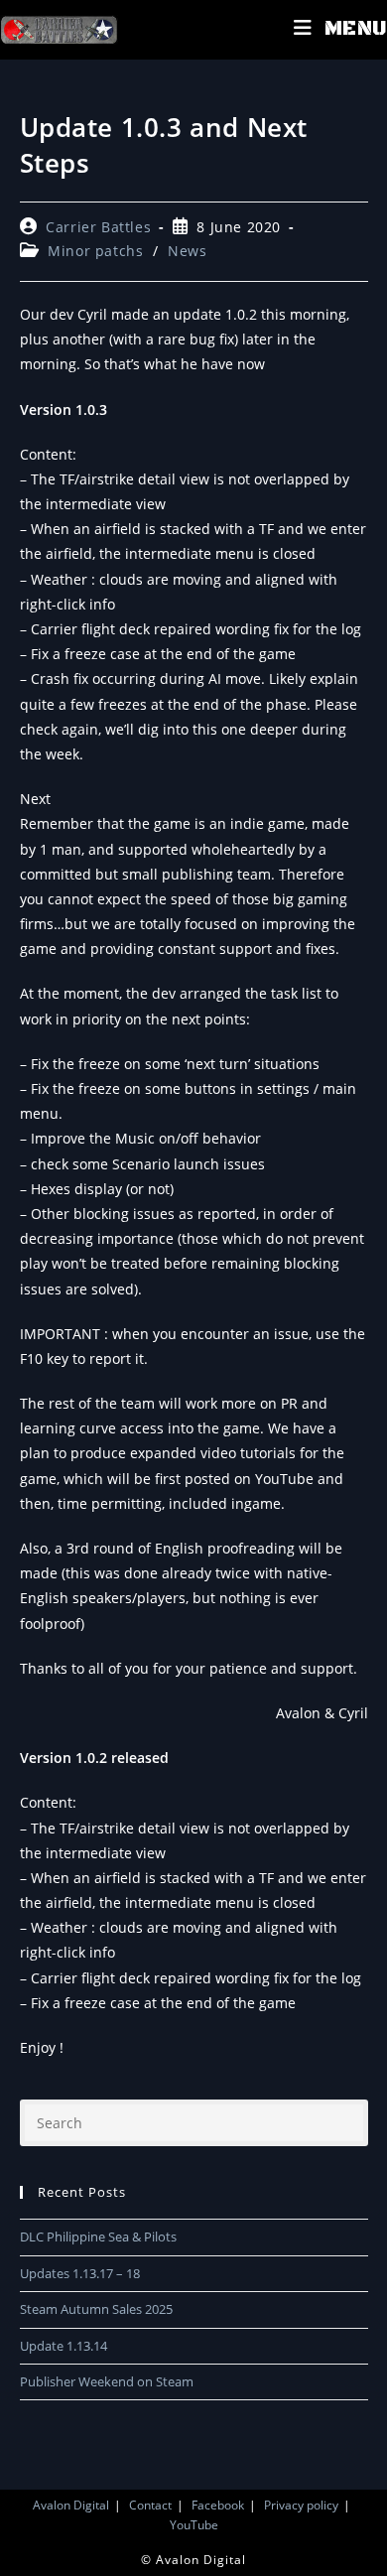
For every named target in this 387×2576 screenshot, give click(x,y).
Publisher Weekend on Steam (107, 2381)
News (187, 251)
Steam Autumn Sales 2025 (96, 2309)
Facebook (218, 2505)
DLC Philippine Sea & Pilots (98, 2237)
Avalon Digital (71, 2505)
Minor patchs (95, 251)
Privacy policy (301, 2505)
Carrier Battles (98, 227)
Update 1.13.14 (64, 2346)
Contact (150, 2505)
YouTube (194, 2525)
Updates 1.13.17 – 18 (80, 2273)
